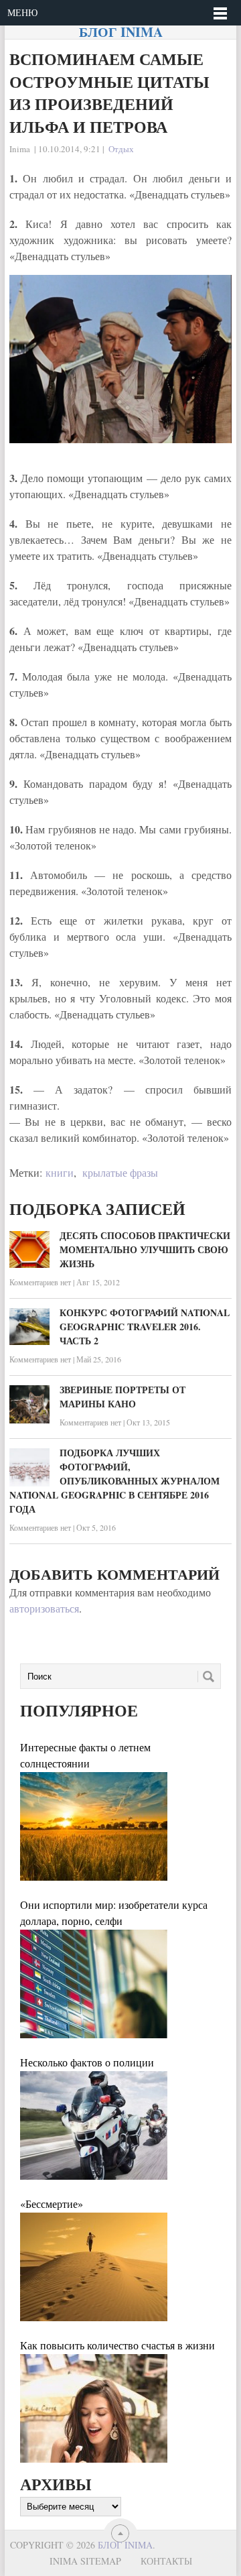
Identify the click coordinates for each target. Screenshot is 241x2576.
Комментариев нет (40, 1282)
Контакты (166, 2561)
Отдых (121, 149)
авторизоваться (44, 1608)
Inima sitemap (85, 2561)
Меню (22, 12)
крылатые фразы (120, 1172)
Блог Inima (121, 32)
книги (60, 1172)
